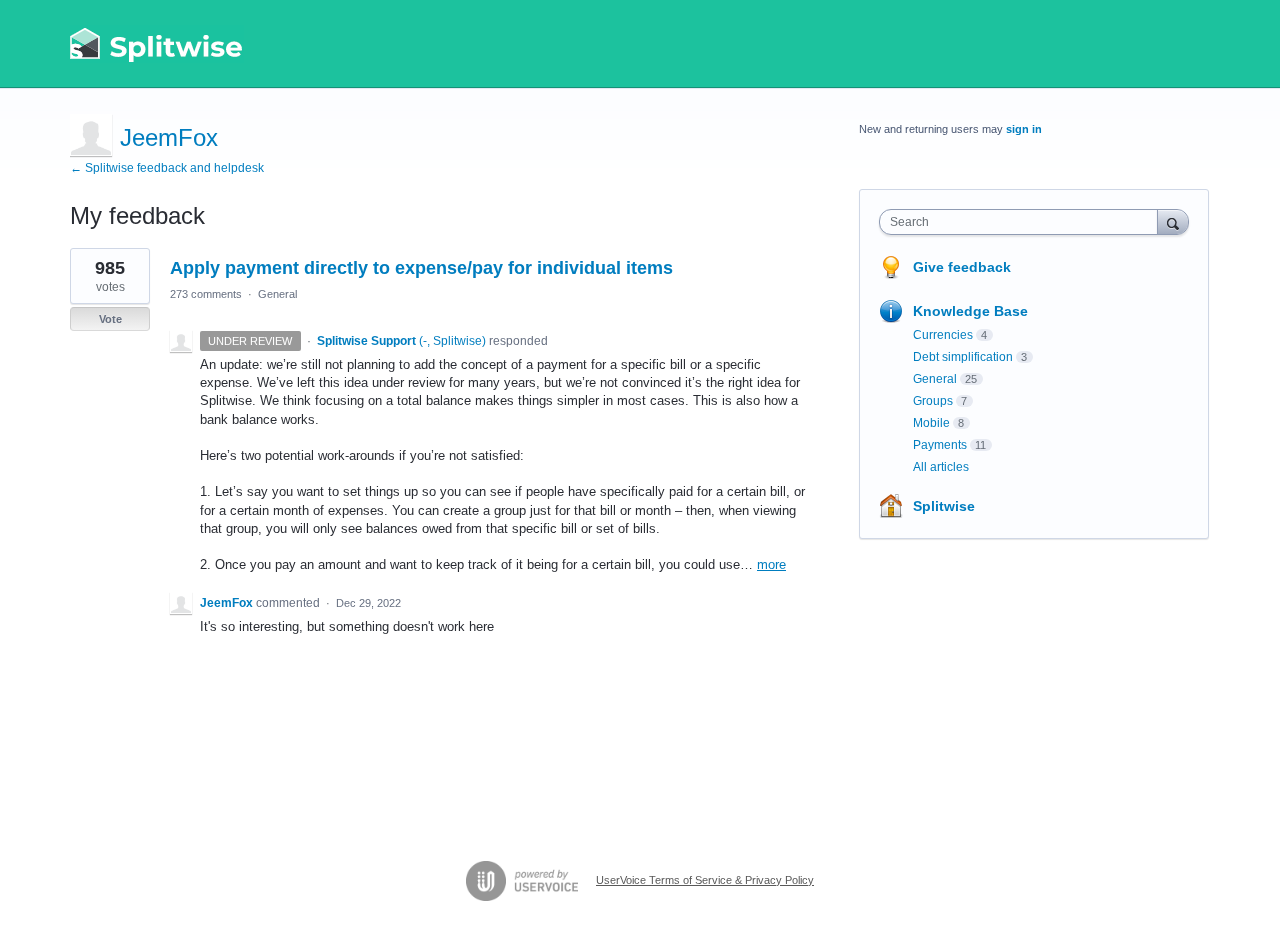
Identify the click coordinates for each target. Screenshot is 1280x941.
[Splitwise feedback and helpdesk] (157, 44)
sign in (1024, 129)
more (771, 564)
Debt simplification (963, 357)
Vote (110, 319)
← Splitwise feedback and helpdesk (167, 168)
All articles (941, 467)
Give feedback (962, 267)
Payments (940, 445)
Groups (933, 401)
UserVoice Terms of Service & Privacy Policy (705, 880)
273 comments (206, 294)
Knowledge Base (970, 311)
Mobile (931, 423)
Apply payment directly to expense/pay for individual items (421, 268)
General (277, 294)
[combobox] (1023, 222)
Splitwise (944, 506)
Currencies (943, 335)
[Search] (1173, 221)
